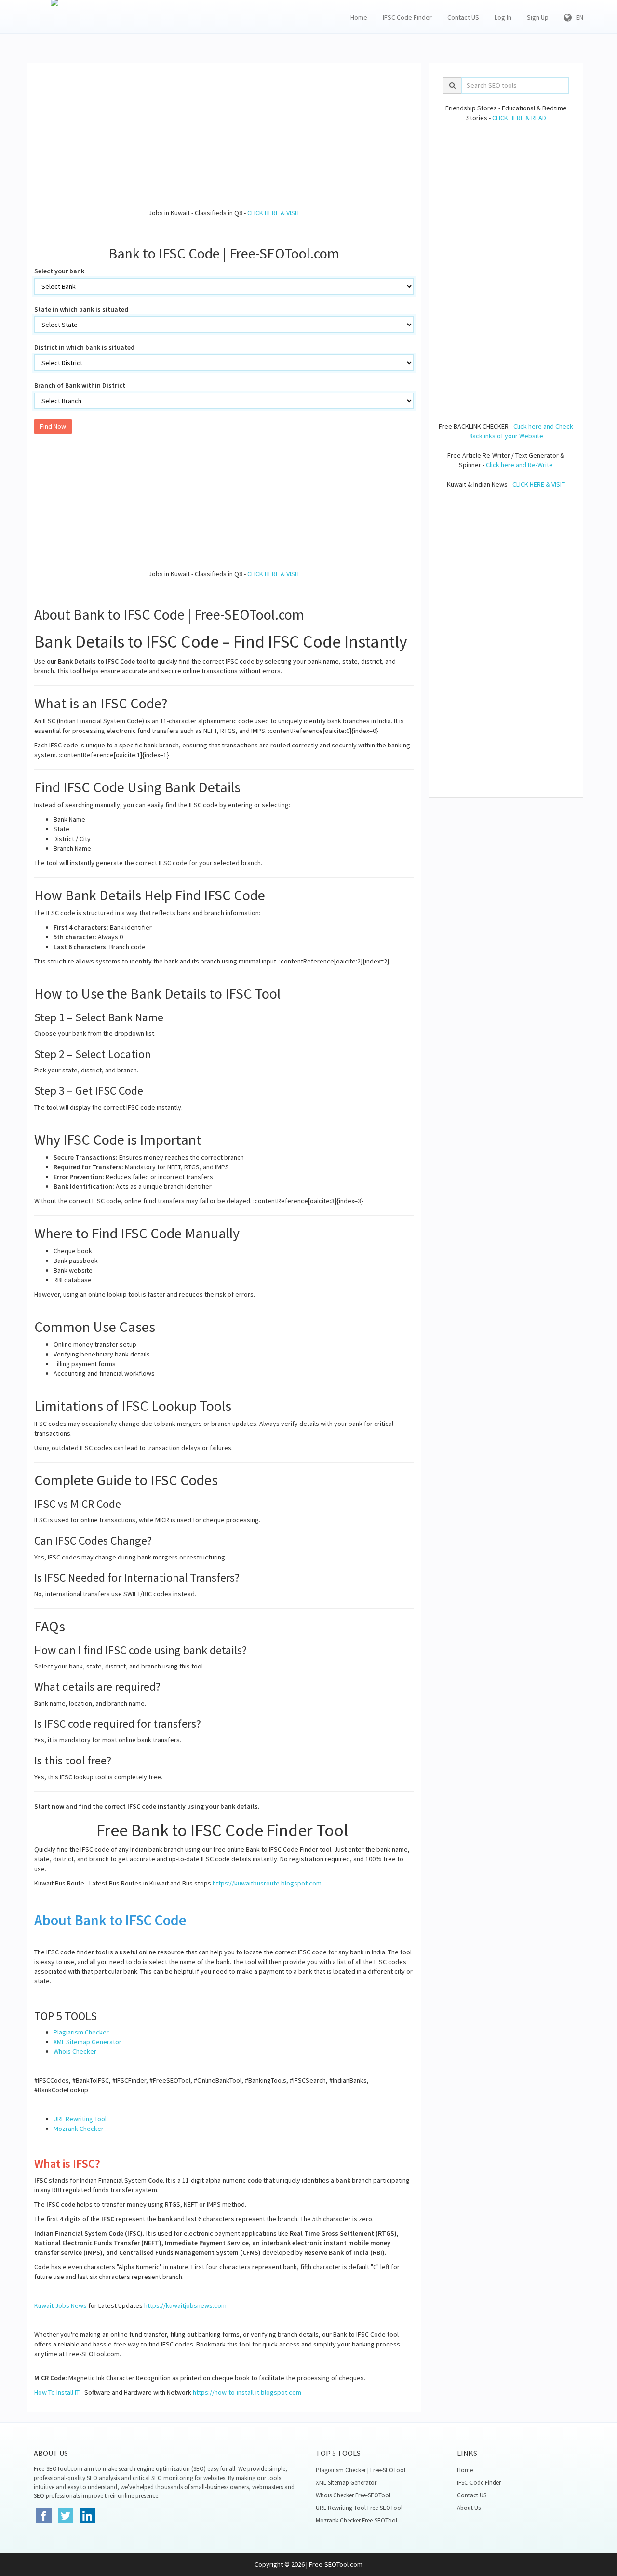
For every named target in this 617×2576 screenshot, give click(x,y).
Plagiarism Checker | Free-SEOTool (361, 2470)
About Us (469, 2508)
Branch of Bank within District (80, 385)
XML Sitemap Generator (87, 2042)
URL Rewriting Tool (80, 2119)
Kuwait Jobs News (60, 2305)
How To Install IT (57, 2392)
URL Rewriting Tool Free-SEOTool (359, 2508)
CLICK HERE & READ (519, 118)
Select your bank (59, 271)
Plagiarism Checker (81, 2032)
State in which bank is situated (81, 309)
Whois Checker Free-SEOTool (353, 2495)
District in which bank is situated (84, 347)
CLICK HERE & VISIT (274, 213)
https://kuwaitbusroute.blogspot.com (267, 1883)
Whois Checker (75, 2051)
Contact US (463, 17)
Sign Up (538, 17)
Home (359, 17)
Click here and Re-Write (519, 465)
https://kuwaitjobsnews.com (185, 2305)
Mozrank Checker (79, 2129)
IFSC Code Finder (407, 17)
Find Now (53, 426)
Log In (503, 17)
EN (577, 17)
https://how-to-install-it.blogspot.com (247, 2392)
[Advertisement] (224, 140)
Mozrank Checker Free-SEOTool (356, 2520)
